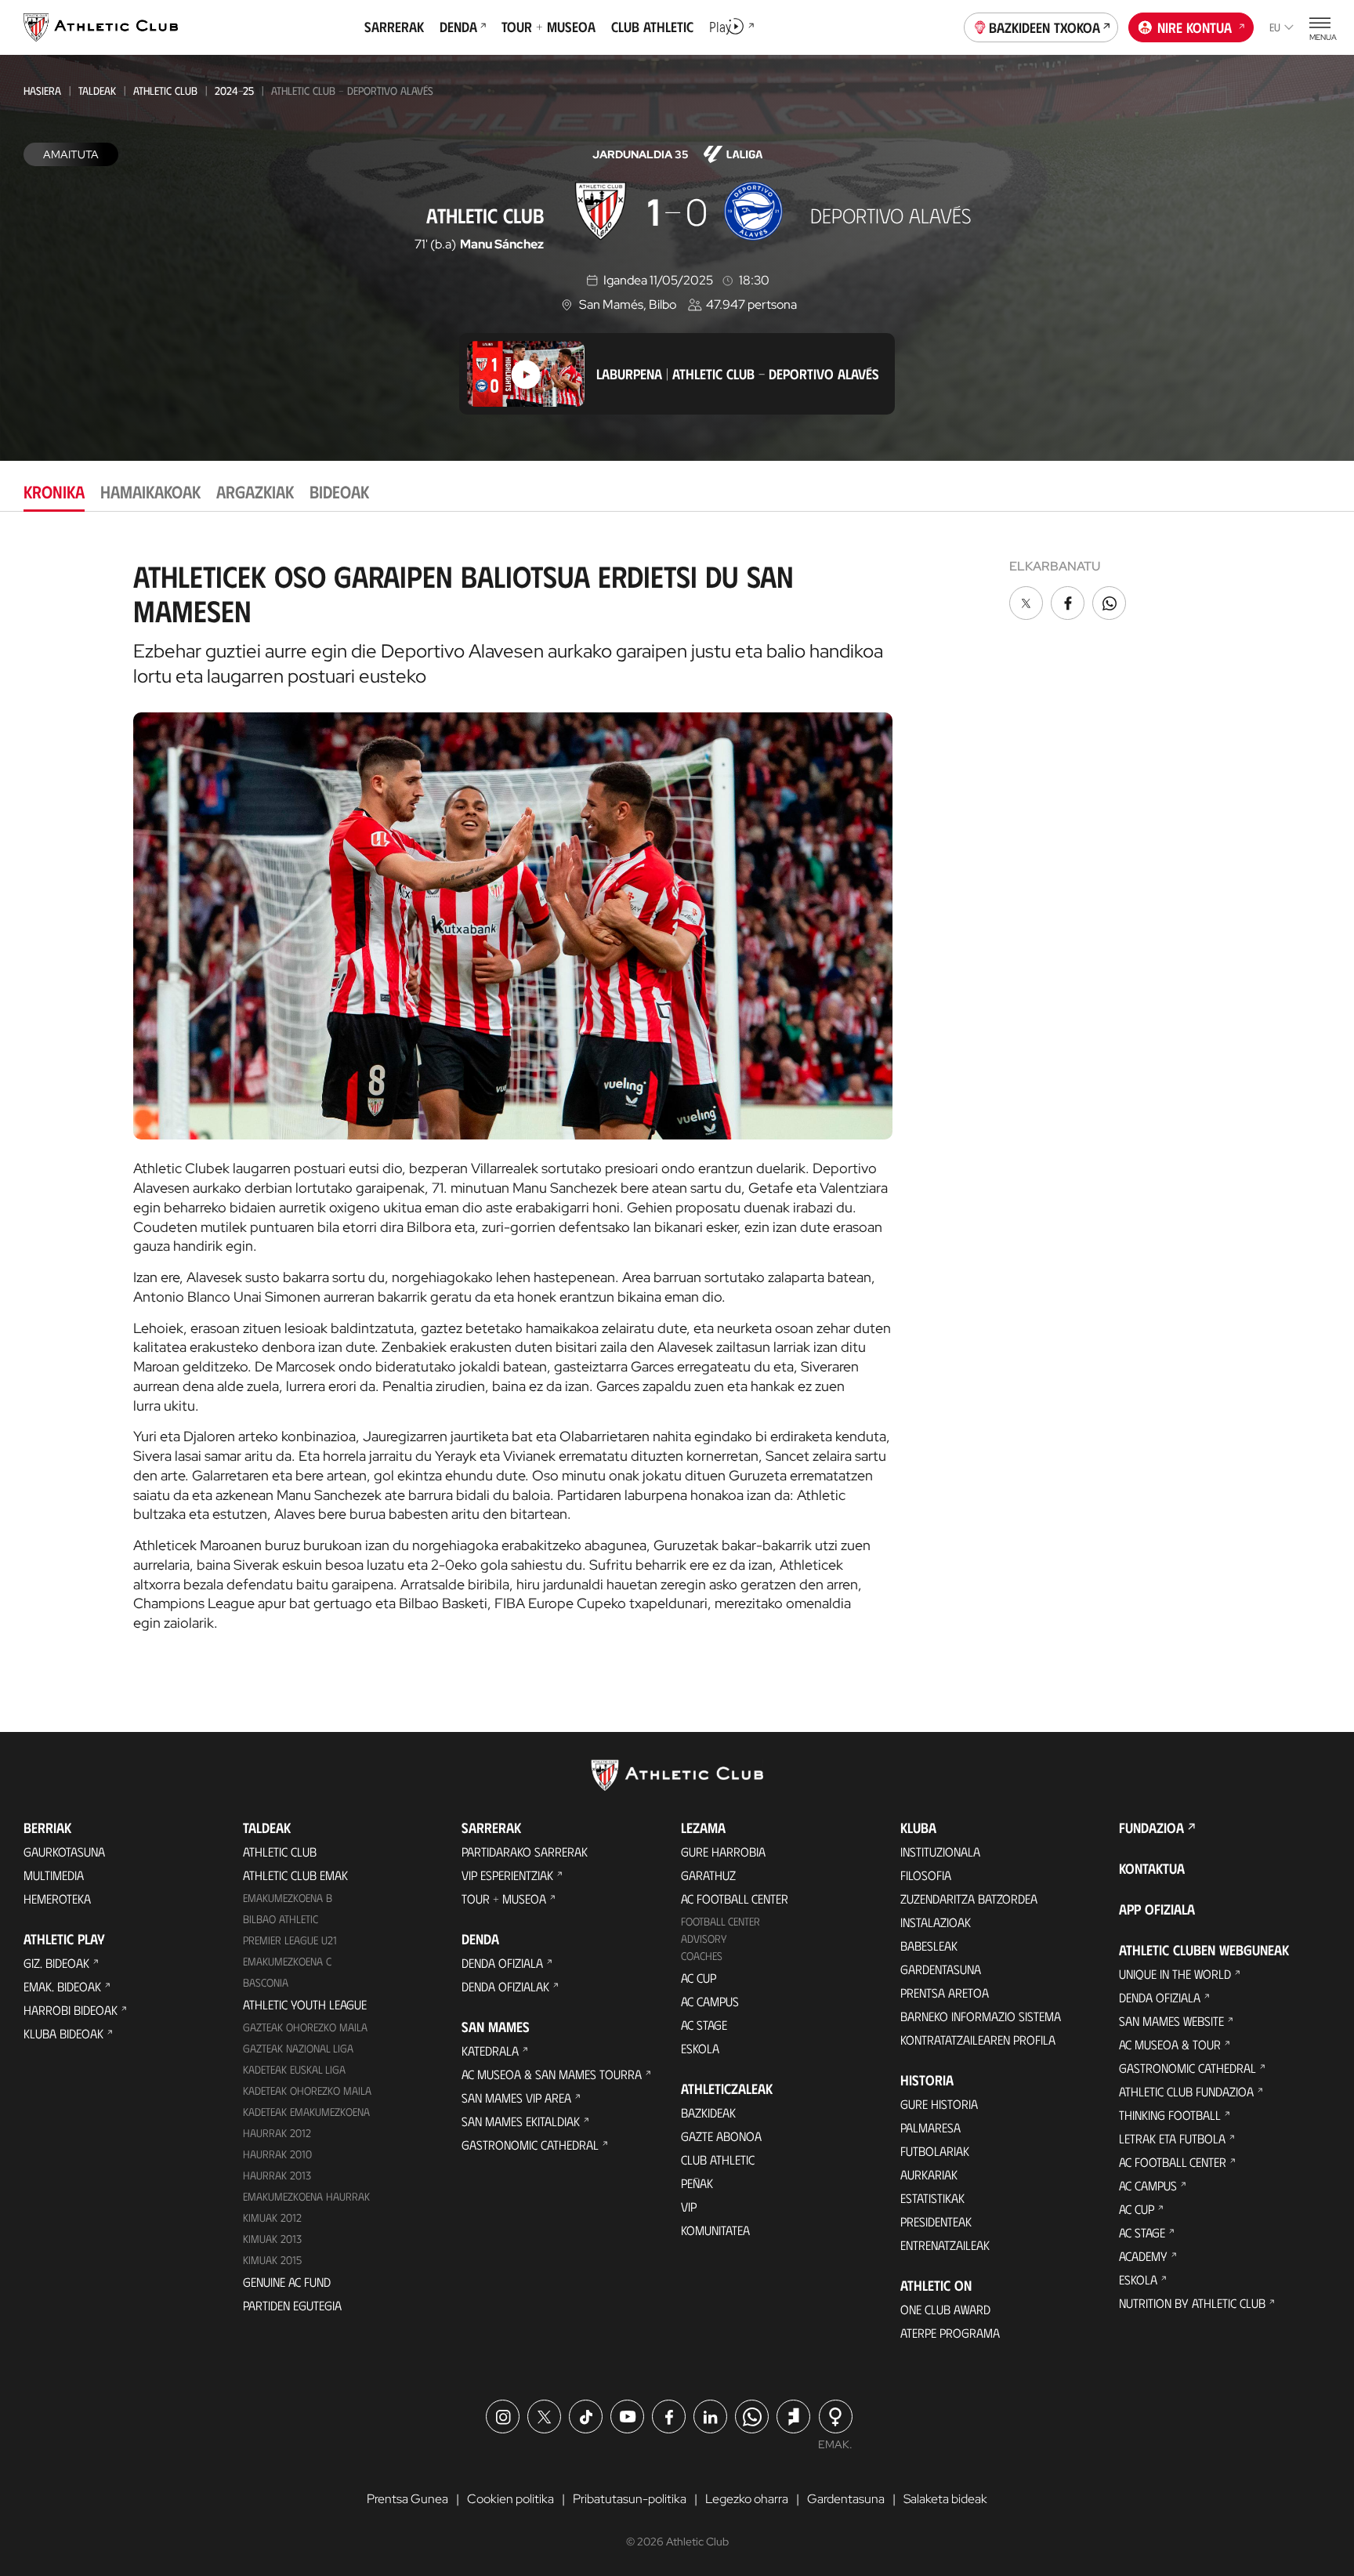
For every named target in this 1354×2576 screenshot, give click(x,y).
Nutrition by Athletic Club (1192, 2303)
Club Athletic (718, 2159)
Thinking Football (1170, 2115)
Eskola (700, 2048)
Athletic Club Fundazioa (1186, 2091)
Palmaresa (930, 2127)
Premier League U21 (290, 1940)
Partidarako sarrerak (525, 1851)
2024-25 (234, 91)
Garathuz (708, 1875)
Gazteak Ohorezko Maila (305, 2027)
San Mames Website (1171, 2021)
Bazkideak (708, 2112)
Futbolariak (935, 2151)
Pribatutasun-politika (630, 2499)
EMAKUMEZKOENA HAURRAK (306, 2196)
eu (1275, 27)
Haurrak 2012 (277, 2133)
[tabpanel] (677, 1090)
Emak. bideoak (62, 1986)
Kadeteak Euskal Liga (294, 2069)
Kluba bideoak (63, 2033)
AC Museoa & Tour (1170, 2044)
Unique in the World (1175, 1974)
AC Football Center (735, 1898)
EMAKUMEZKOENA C (287, 1961)
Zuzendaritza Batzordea (969, 1898)
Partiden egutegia (292, 2305)
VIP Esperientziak (507, 1875)
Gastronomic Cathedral (530, 2145)
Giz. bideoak (56, 1963)
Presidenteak (936, 2221)
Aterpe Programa (950, 2333)
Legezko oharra (747, 2499)
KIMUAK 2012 (272, 2217)
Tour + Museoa (504, 1898)
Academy (1143, 2256)
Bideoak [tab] (339, 491)
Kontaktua (1152, 1868)
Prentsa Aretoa (945, 1993)
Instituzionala (940, 1851)
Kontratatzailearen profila (978, 2040)
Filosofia (926, 1875)
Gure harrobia (723, 1851)
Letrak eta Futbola (1172, 2138)
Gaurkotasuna (64, 1851)
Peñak (697, 2183)
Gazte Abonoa (721, 2136)
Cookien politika (510, 2499)
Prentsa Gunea (407, 2499)
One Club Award (945, 2309)
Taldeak (97, 91)
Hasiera (42, 91)
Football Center (720, 1921)
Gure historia (939, 2104)
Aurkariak (929, 2174)
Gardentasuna (941, 1969)
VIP (689, 2206)
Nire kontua (1195, 27)
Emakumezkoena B (288, 1898)
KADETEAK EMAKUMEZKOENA (306, 2112)
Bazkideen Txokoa (1044, 27)
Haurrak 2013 (277, 2175)
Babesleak (929, 1946)
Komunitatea (715, 2230)
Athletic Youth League (305, 2004)
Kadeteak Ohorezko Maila (307, 2091)
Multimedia (54, 1875)
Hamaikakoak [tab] (150, 491)
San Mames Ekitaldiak (521, 2121)
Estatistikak (932, 2198)
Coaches (702, 1956)
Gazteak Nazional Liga (298, 2048)
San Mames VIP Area (516, 2098)
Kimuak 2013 (272, 2239)
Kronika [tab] (54, 491)
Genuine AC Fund (287, 2282)
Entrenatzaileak (945, 2245)
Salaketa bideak (945, 2499)
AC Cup (699, 1978)
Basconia (266, 1982)
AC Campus (710, 2001)
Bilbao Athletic (281, 1919)
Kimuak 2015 (272, 2260)
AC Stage (704, 2025)
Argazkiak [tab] (255, 491)
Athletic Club (165, 91)
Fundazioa (1151, 1828)
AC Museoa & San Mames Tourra (552, 2074)
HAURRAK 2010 (277, 2154)
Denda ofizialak (505, 1986)
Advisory (704, 1938)
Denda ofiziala (502, 1963)
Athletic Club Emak (295, 1875)
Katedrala (490, 2051)
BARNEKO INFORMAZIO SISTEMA (981, 2016)
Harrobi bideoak (71, 2010)
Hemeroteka (57, 1898)
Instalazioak (936, 1922)
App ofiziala (1157, 1909)
